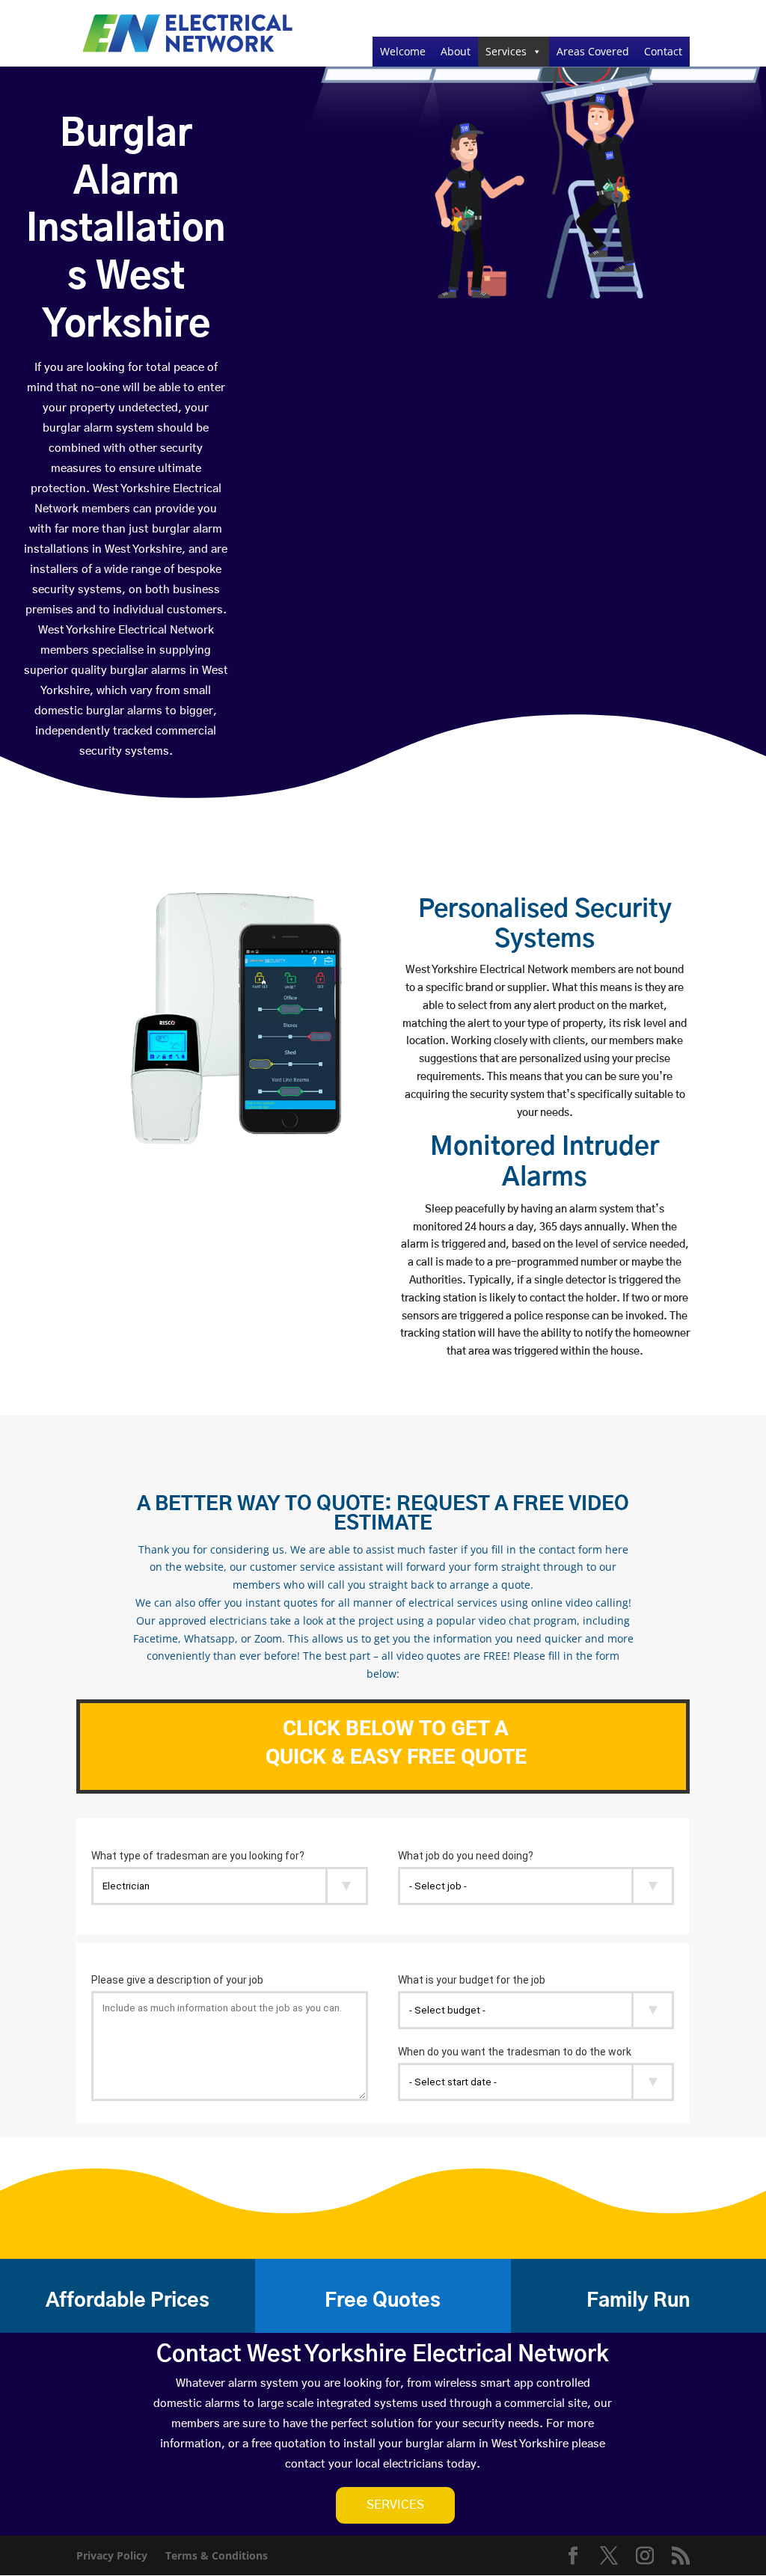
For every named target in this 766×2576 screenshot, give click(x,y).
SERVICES (395, 2505)
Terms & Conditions (217, 2555)
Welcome (403, 51)
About (456, 51)
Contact (663, 51)
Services (506, 51)
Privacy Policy (112, 2555)
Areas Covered (593, 51)
